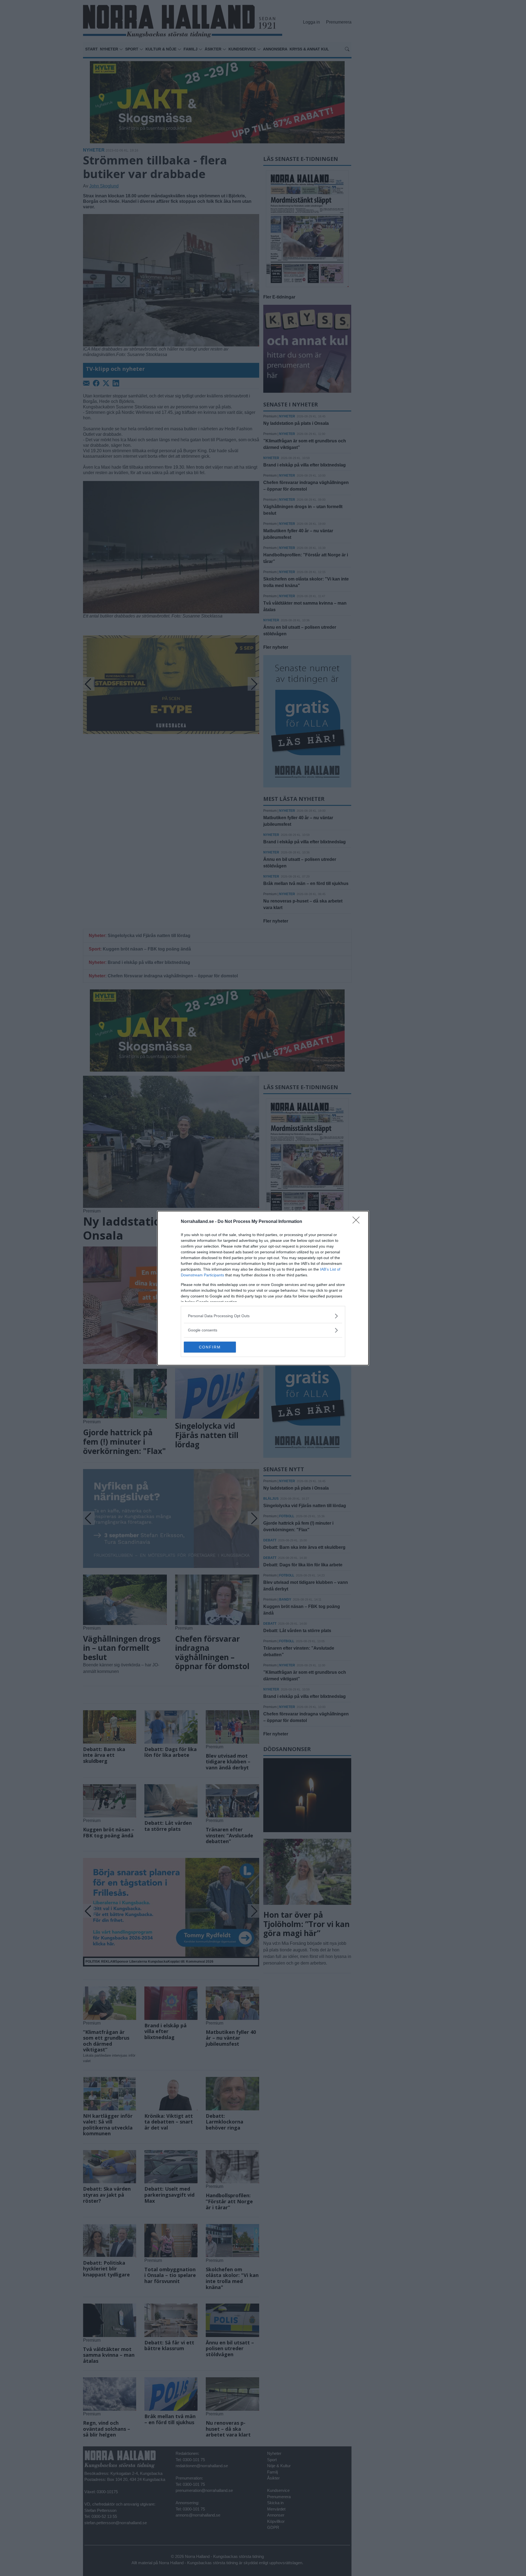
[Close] (358, 1222)
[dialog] (263, 1288)
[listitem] (263, 1316)
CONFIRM (210, 1347)
